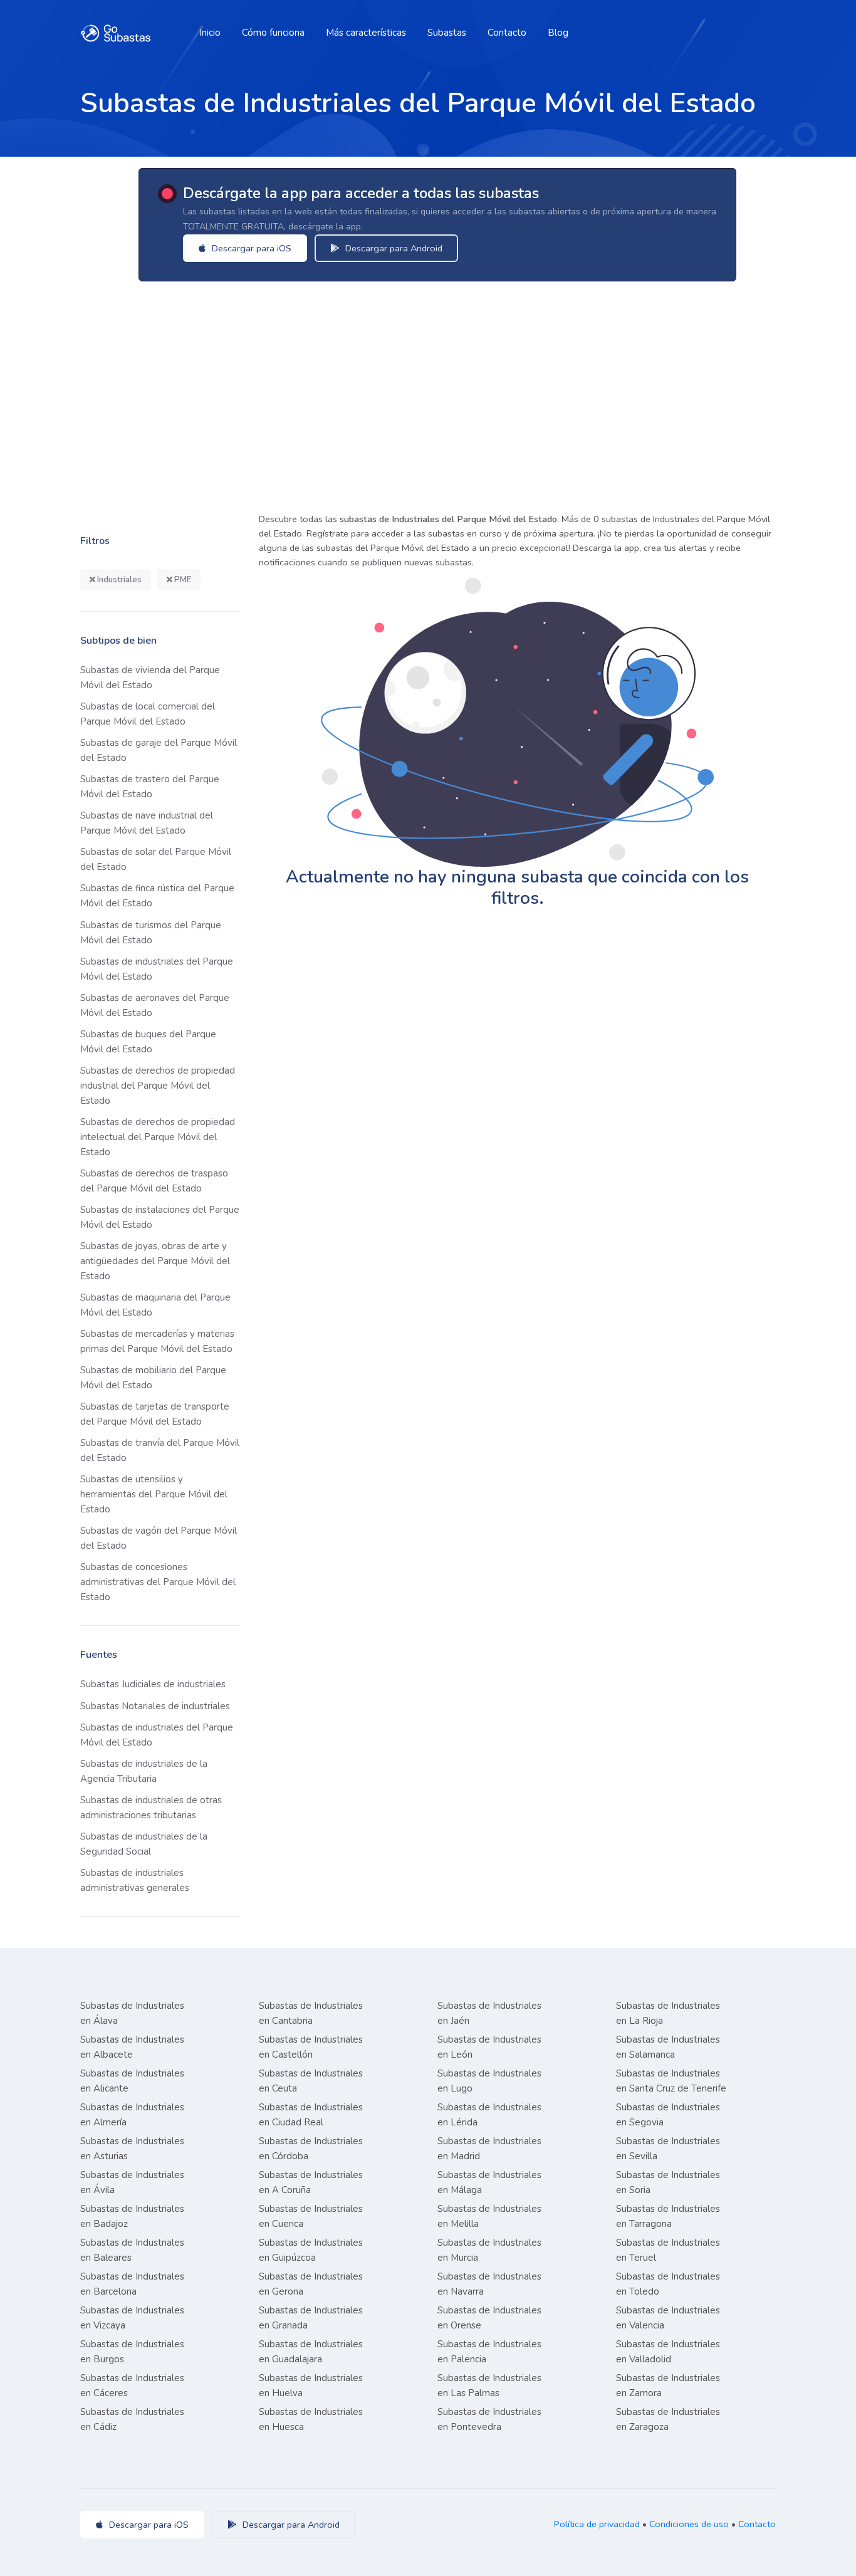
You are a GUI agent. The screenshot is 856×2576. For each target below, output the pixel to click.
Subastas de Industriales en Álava (132, 2013)
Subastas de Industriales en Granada (311, 2318)
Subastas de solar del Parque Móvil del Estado (156, 859)
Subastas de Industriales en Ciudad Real (311, 2115)
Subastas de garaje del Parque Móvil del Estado (159, 750)
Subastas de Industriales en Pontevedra (489, 2419)
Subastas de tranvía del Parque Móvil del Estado (160, 1450)
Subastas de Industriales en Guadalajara (311, 2352)
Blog (558, 33)
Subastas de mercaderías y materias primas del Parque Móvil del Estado (157, 1341)
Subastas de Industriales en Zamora (668, 2385)
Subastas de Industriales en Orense (489, 2318)
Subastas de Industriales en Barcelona (132, 2284)
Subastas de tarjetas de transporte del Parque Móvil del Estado (155, 1414)
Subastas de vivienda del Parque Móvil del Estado (150, 678)
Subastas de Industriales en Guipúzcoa (311, 2250)
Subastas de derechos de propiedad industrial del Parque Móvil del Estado (158, 1086)
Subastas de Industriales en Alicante (132, 2081)
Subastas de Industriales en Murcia (489, 2250)
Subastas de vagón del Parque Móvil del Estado (159, 1538)
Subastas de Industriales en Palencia (489, 2352)
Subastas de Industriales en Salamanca (668, 2047)
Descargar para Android (393, 248)
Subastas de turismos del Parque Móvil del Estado (151, 933)
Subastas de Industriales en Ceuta (311, 2081)
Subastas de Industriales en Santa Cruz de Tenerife (671, 2081)
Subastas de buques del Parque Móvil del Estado (148, 1042)
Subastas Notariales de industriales (155, 1706)
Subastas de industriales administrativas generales (135, 1880)
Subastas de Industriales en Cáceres (132, 2385)
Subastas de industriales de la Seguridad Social (144, 1844)
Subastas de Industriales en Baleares (132, 2250)
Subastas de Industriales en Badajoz (132, 2216)
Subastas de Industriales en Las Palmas (489, 2385)
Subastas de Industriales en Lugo (489, 2081)
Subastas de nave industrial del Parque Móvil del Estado (147, 823)
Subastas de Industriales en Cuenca (311, 2216)
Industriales (118, 580)
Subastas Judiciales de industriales (153, 1684)
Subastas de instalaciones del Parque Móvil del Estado (160, 1217)
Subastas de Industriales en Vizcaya (132, 2318)
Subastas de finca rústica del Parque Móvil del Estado (157, 896)
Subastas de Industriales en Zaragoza (668, 2419)
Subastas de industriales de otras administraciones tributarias (151, 1808)
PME (182, 580)
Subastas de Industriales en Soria (668, 2182)
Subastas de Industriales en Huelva (311, 2385)
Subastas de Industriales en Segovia (668, 2115)
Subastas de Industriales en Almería (132, 2115)
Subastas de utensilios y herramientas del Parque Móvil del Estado (154, 1494)
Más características (366, 33)
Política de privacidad (597, 2524)
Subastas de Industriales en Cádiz (132, 2419)
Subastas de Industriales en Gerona (311, 2284)
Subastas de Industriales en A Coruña (311, 2182)
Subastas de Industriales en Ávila (132, 2182)
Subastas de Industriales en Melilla (489, 2216)
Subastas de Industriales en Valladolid (668, 2352)
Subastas (447, 33)
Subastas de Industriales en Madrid (489, 2149)
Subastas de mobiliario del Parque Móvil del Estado (153, 1378)
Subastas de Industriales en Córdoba (311, 2149)
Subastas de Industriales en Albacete (132, 2047)
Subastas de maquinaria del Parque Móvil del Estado (155, 1305)
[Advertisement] (428, 393)
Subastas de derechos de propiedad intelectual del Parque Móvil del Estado (158, 1137)
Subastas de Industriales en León (489, 2047)
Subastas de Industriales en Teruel (668, 2250)
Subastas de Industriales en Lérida (489, 2115)
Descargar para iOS (250, 248)
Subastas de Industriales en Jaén (489, 2013)
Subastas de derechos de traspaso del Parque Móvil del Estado (154, 1181)
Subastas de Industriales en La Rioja (668, 2013)
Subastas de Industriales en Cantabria (311, 2013)
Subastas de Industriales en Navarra (489, 2284)
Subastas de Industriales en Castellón (311, 2047)
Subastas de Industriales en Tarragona (668, 2216)
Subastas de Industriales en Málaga (489, 2182)
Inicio (210, 33)
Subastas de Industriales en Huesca (311, 2419)
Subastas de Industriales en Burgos (132, 2352)
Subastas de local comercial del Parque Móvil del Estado (148, 714)
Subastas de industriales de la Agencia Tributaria (144, 1771)
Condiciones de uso (689, 2524)
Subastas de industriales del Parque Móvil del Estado (157, 969)
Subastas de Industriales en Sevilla (668, 2149)
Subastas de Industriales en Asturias (132, 2149)
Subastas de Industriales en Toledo (668, 2284)
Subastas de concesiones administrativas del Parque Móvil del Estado (158, 1582)
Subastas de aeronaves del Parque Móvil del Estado (155, 1005)
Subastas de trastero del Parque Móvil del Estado (150, 787)
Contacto (507, 33)
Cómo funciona (273, 33)
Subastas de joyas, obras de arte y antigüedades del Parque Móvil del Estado (155, 1261)
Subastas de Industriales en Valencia (668, 2318)
